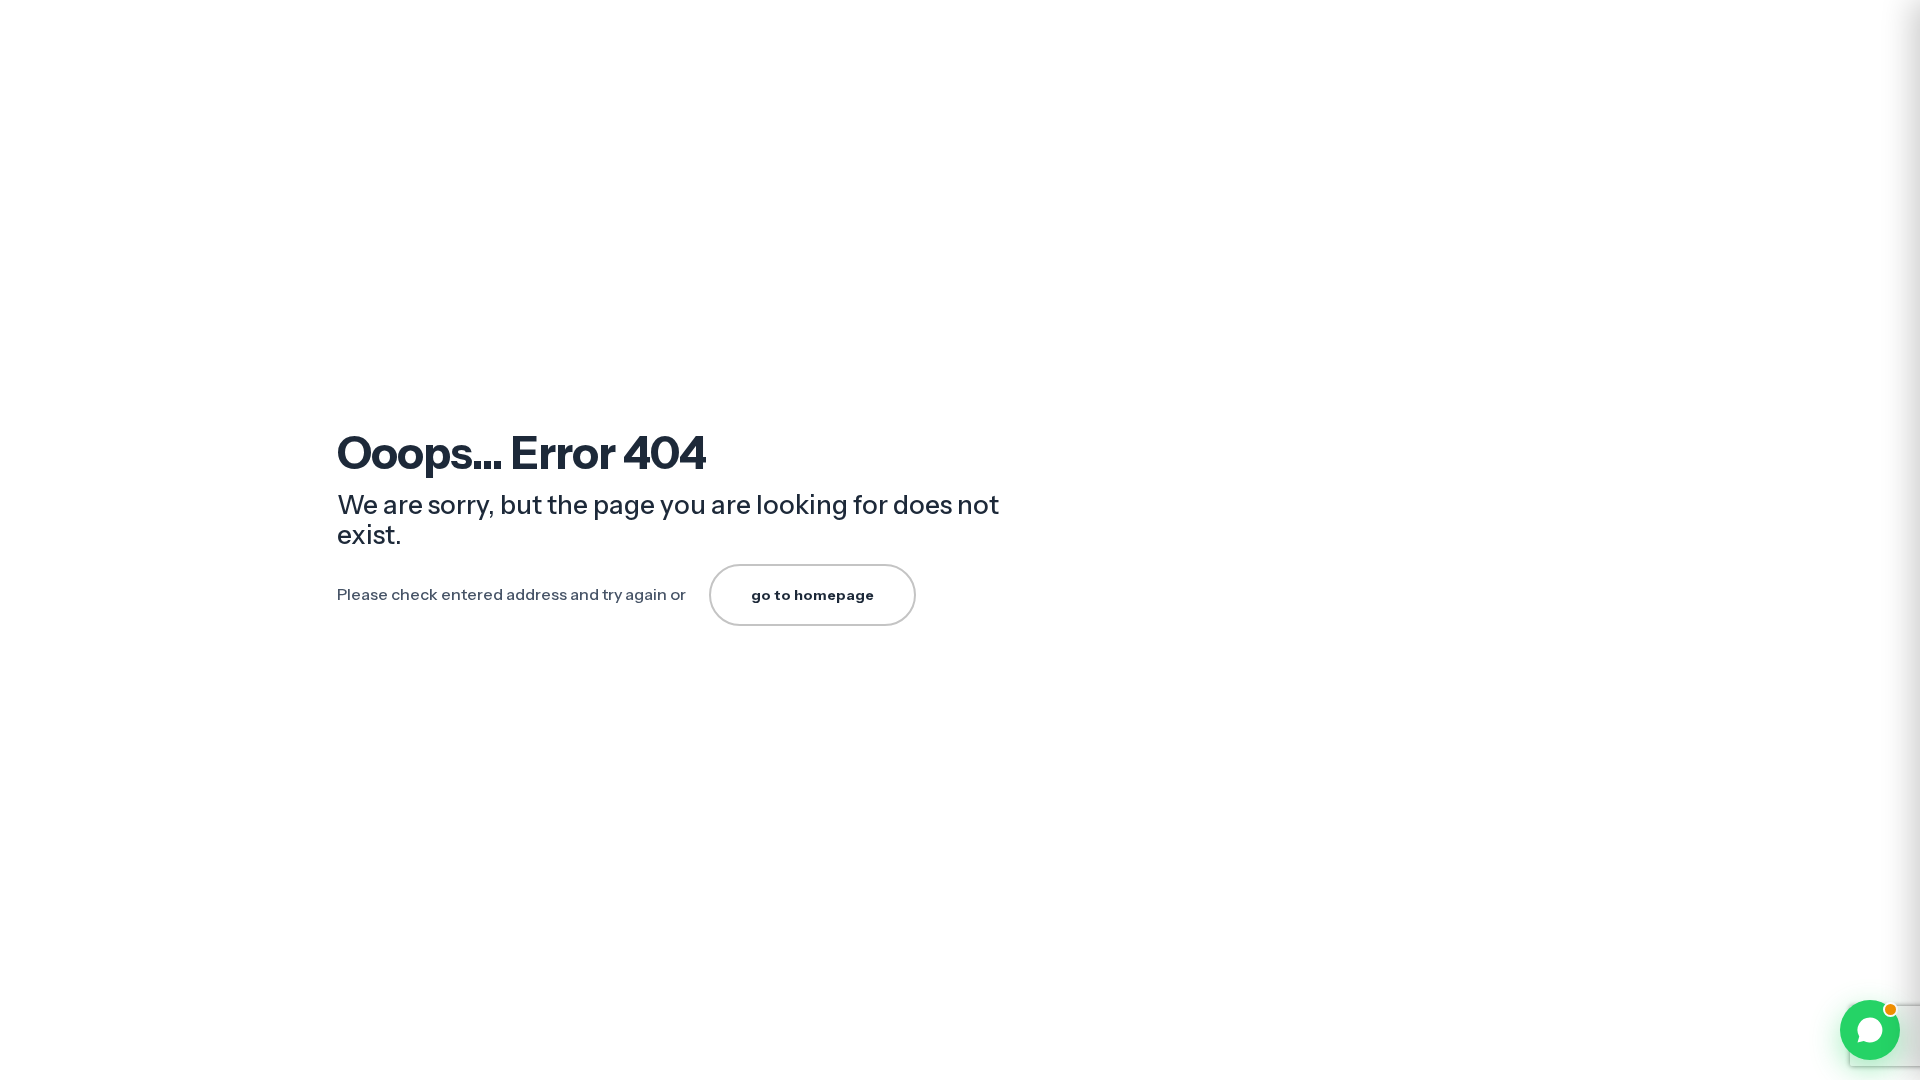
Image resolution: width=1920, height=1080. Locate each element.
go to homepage (812, 595)
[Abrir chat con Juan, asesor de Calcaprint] (1870, 1030)
